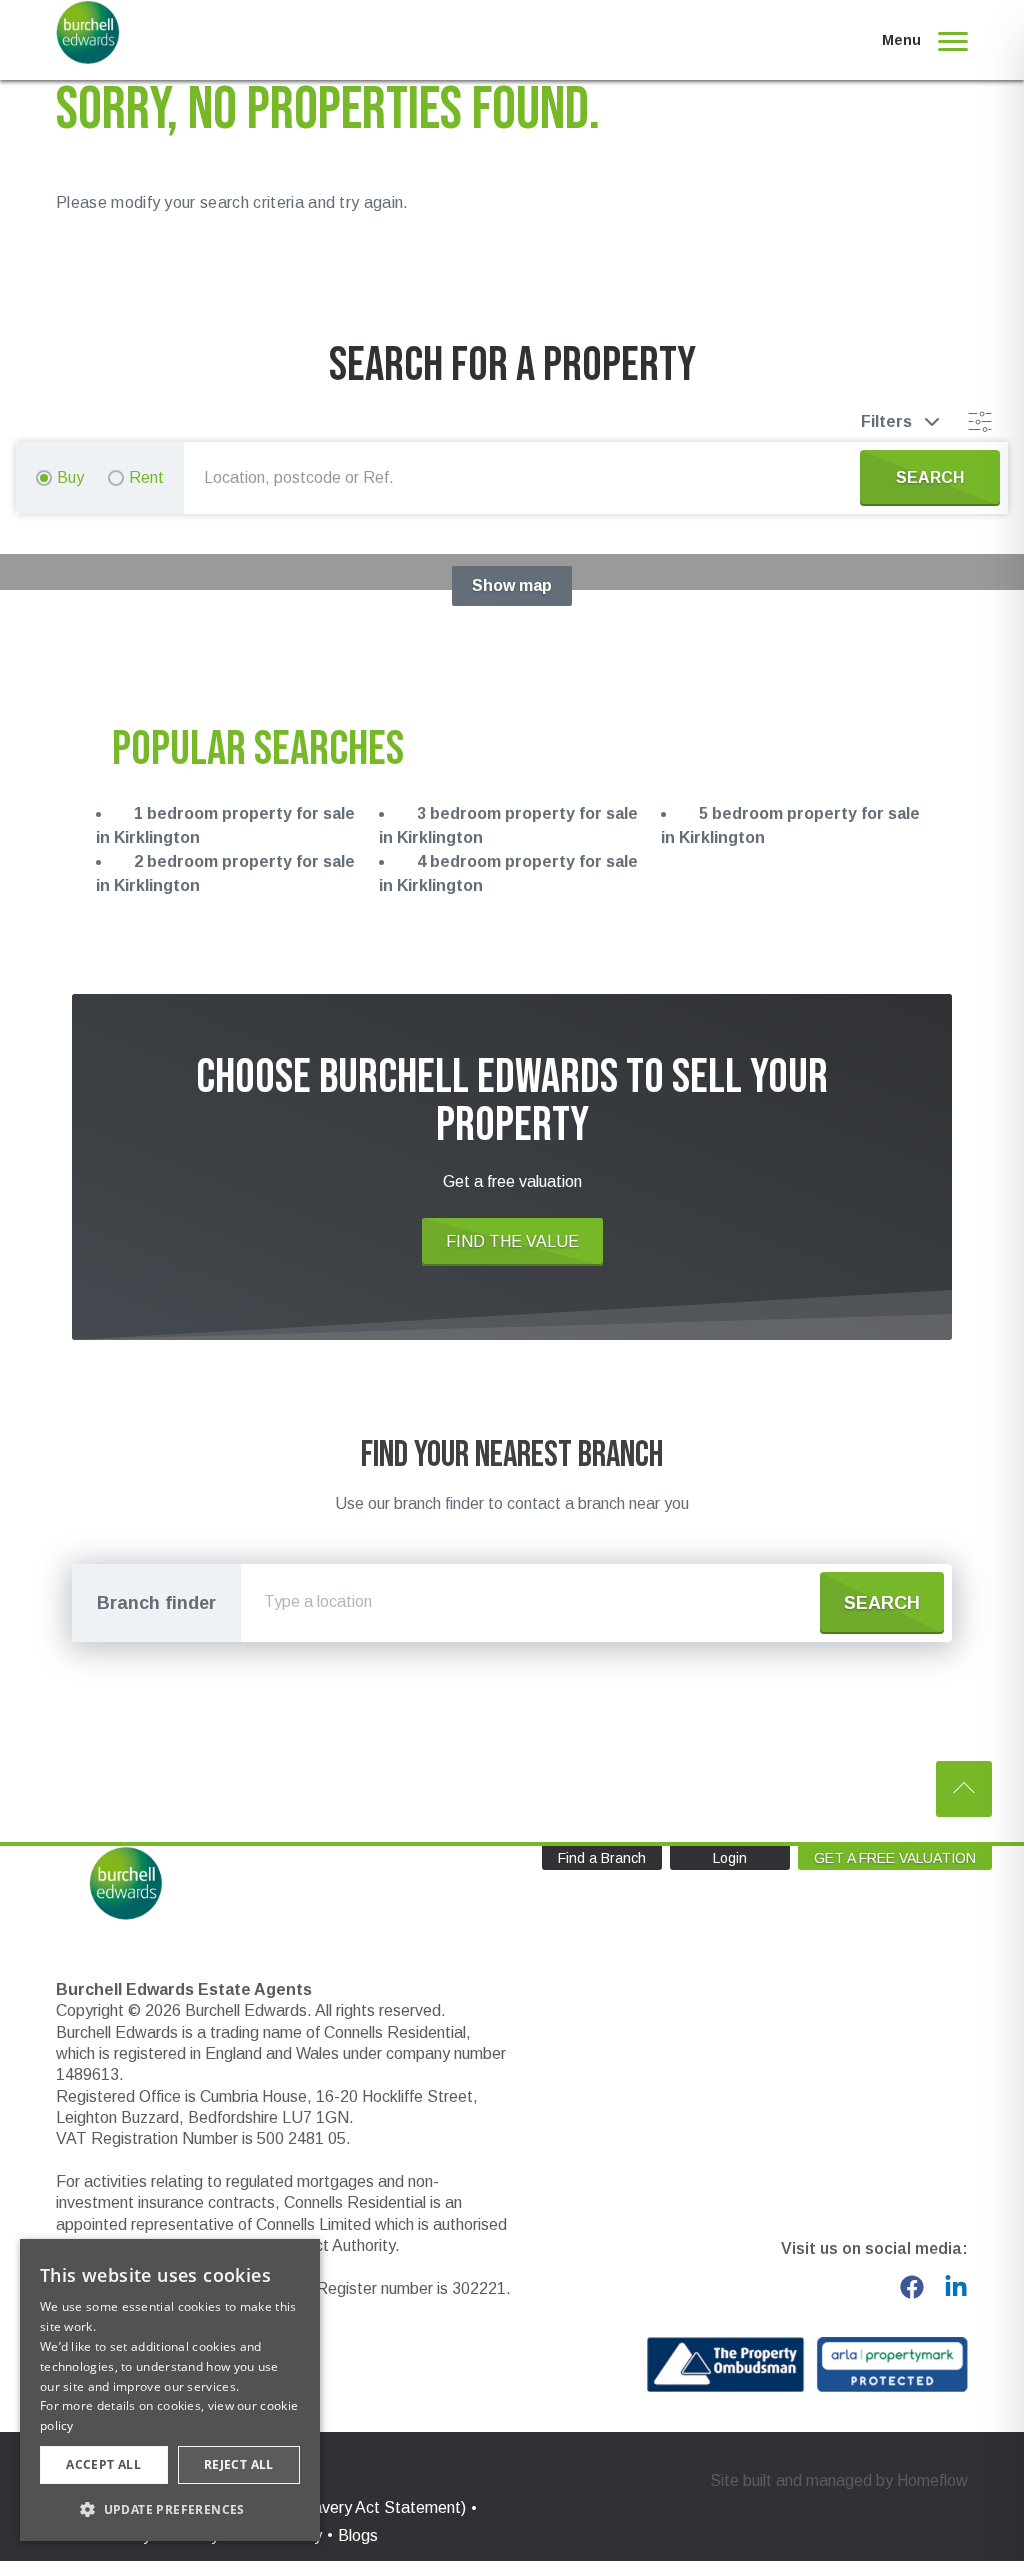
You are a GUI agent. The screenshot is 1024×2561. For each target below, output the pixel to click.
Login (730, 1858)
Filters (886, 421)
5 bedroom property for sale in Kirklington (790, 825)
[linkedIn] (956, 2287)
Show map (512, 585)
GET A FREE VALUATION (895, 1858)
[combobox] (526, 478)
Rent (146, 477)
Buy (70, 477)
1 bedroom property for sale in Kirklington (225, 825)
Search (882, 1603)
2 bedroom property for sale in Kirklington (225, 873)
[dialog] (170, 2390)
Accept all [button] (103, 2464)
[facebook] (912, 2287)
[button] (170, 2509)
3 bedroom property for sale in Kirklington (508, 825)
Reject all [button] (239, 2464)
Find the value (512, 1241)
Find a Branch (602, 1858)
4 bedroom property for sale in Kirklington (508, 873)
